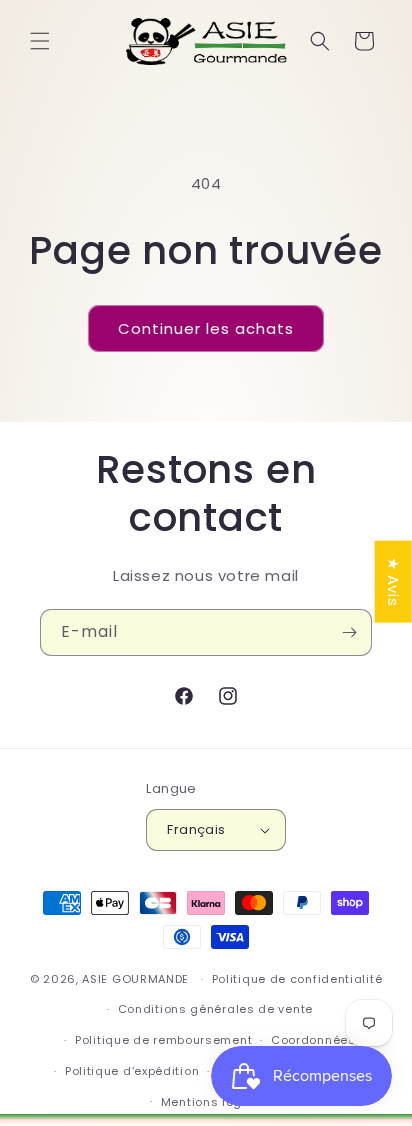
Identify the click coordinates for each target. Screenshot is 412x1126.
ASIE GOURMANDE (135, 979)
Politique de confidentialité (297, 979)
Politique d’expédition (132, 1071)
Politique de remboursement (163, 1040)
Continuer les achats (206, 328)
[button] (40, 41)
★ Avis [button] (393, 582)
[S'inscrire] (349, 632)
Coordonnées (313, 1040)
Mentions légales (215, 1102)
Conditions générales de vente (215, 1009)
